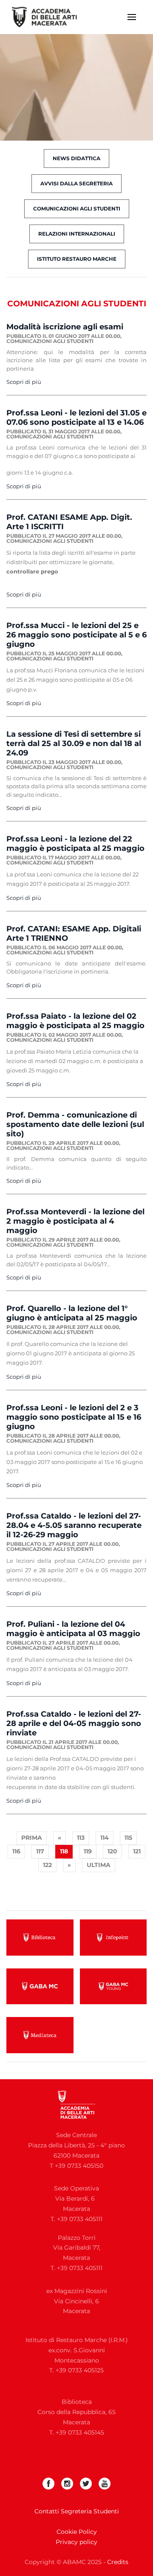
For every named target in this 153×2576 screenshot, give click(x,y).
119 (88, 1851)
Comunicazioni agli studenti (77, 209)
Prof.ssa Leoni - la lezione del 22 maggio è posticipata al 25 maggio (75, 844)
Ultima (99, 1865)
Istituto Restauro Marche (77, 259)
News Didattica (76, 158)
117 (40, 1851)
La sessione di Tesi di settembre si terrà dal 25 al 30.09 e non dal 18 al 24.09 (74, 743)
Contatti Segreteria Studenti (77, 2511)
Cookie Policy (77, 2532)
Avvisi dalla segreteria (76, 183)
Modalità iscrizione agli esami (65, 327)
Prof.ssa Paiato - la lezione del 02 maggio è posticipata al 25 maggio (75, 1021)
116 (16, 1851)
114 (105, 1838)
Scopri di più (24, 382)
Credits (118, 2562)
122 (47, 1865)
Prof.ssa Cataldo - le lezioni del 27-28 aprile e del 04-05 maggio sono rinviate (74, 1723)
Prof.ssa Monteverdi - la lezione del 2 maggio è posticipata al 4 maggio (75, 1221)
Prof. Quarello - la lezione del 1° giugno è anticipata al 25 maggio (72, 1313)
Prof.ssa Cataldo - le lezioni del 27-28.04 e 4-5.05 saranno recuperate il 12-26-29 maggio (74, 1525)
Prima (32, 1838)
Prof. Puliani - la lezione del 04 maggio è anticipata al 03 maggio (73, 1629)
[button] (132, 17)
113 (81, 1838)
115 (128, 1838)
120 (112, 1851)
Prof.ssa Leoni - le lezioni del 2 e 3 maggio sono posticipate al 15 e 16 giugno (74, 1417)
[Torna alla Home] (50, 17)
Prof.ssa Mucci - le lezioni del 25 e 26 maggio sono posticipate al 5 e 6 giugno (76, 635)
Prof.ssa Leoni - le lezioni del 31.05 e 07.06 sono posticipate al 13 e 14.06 (76, 418)
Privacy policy (76, 2542)
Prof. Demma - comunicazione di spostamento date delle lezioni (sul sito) (75, 1124)
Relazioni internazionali (77, 234)
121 (137, 1851)
